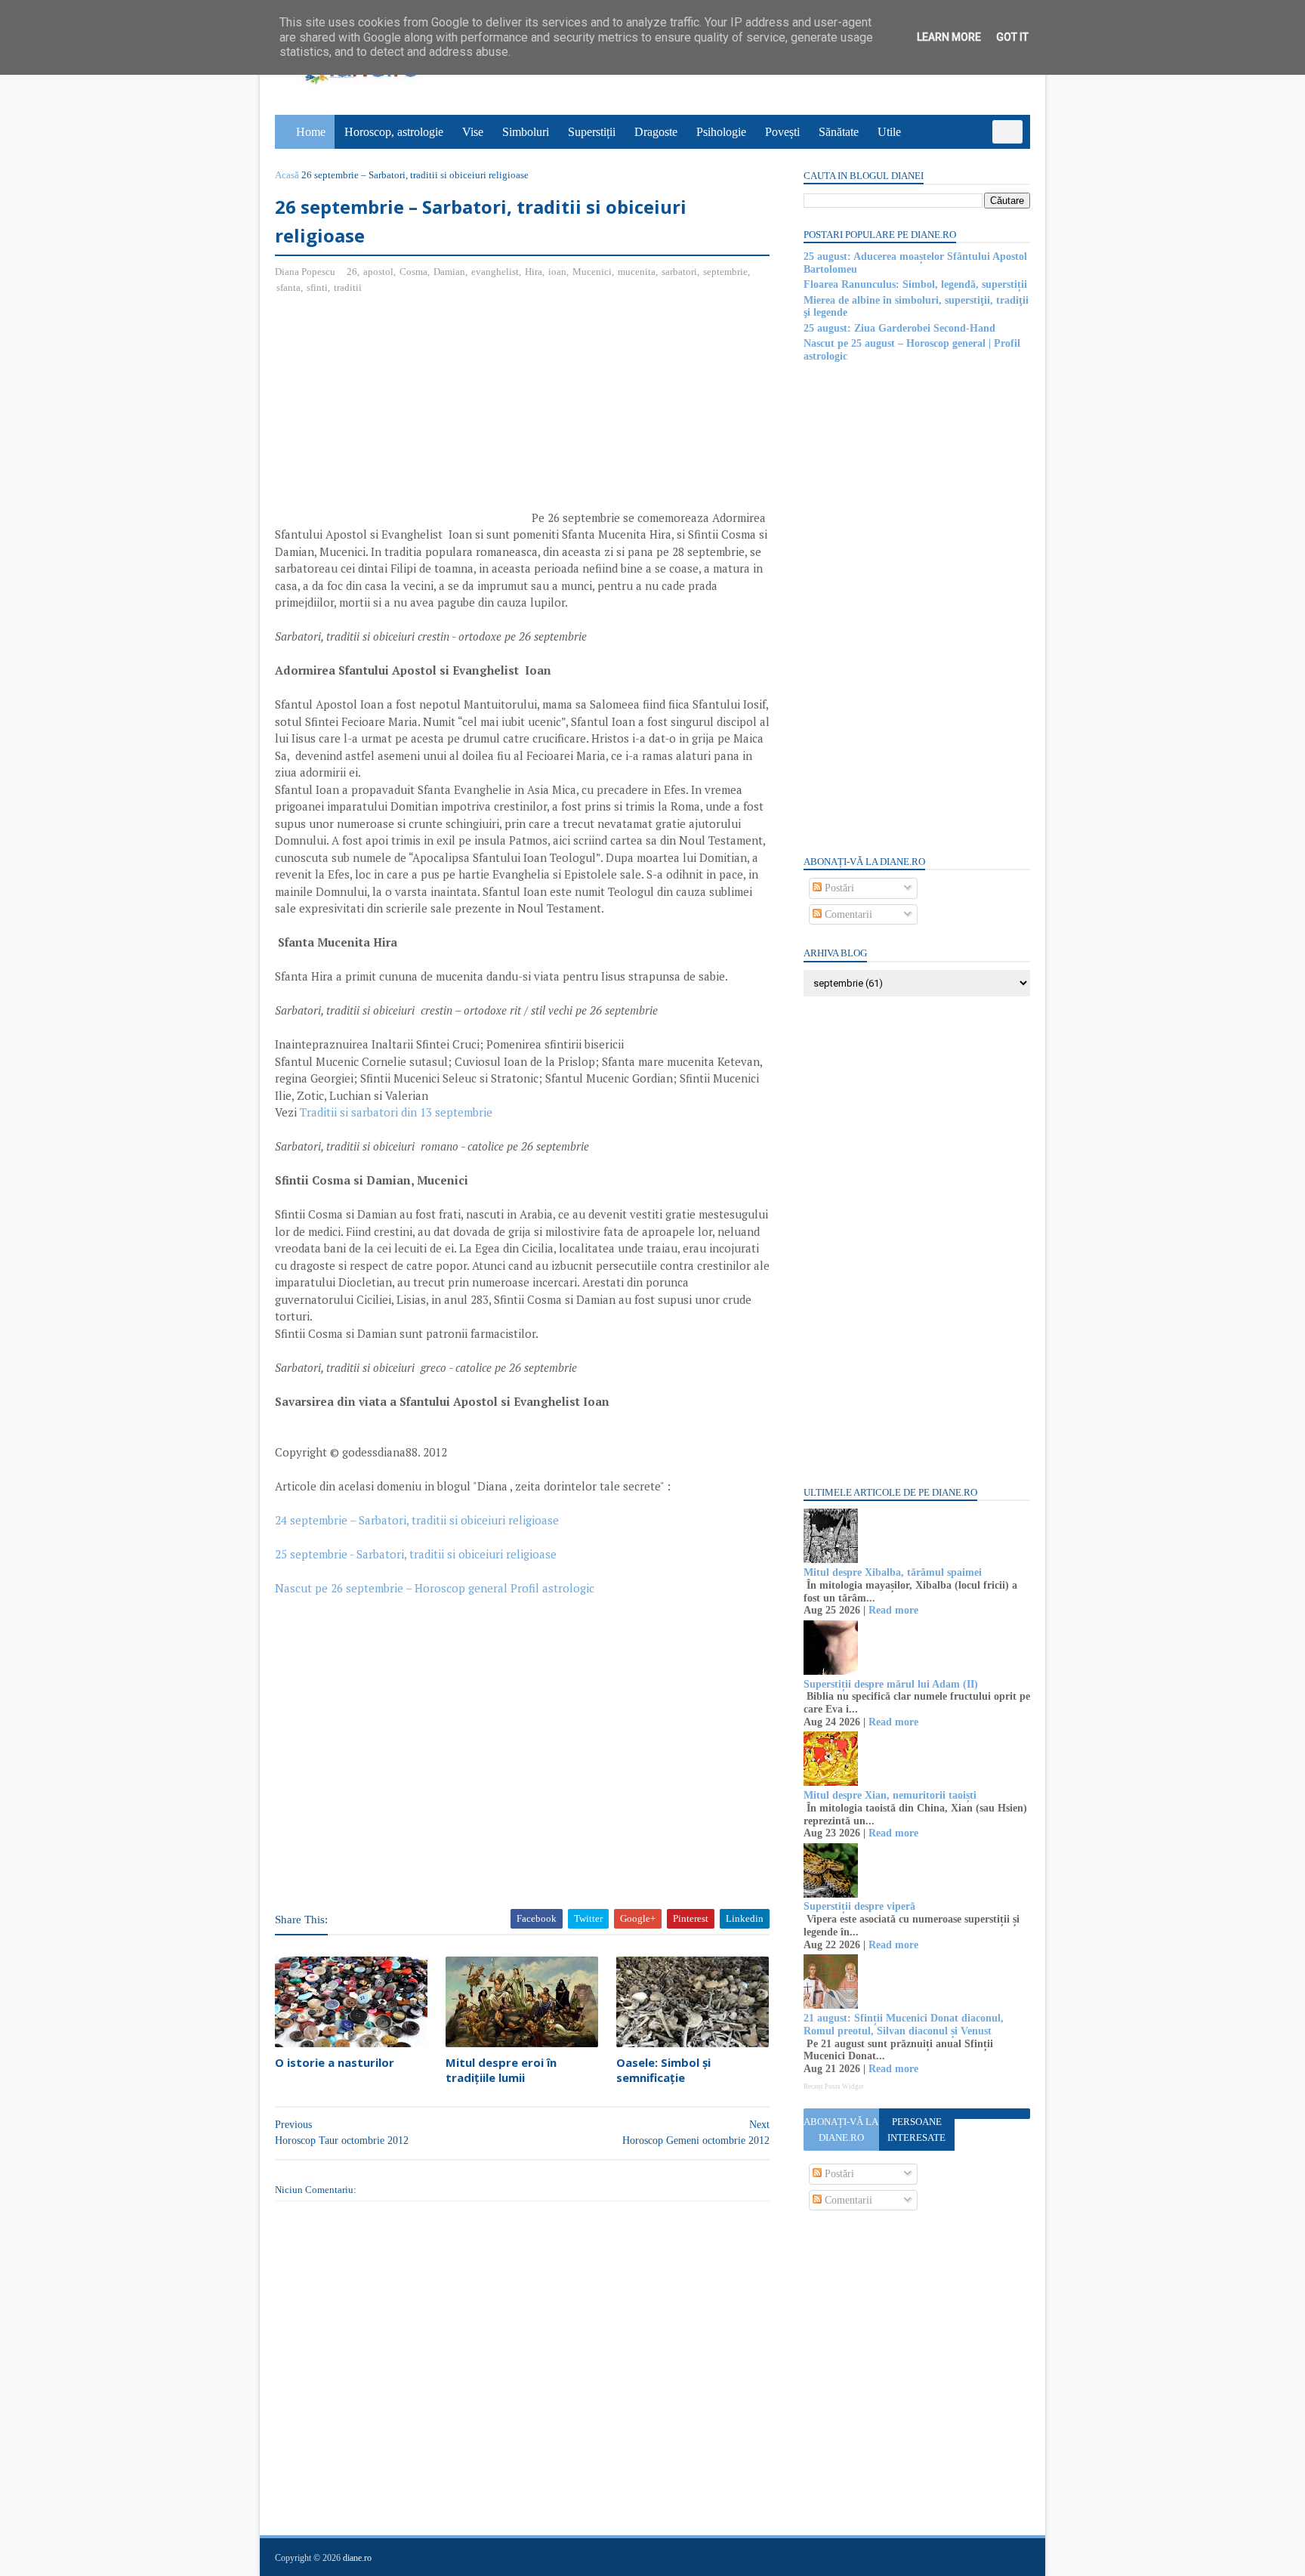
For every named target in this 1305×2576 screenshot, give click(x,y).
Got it (1012, 37)
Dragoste (656, 132)
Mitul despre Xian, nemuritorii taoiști (890, 1795)
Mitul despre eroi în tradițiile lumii (501, 2070)
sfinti (317, 287)
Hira (534, 272)
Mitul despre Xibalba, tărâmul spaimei (893, 1572)
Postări (838, 888)
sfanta (288, 287)
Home (311, 132)
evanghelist (495, 272)
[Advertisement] (402, 416)
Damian (449, 272)
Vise (473, 132)
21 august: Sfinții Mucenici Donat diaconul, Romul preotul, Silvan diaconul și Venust (904, 2025)
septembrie (725, 272)
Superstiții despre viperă (859, 1906)
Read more (893, 1610)
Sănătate (839, 132)
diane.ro (357, 2558)
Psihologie (721, 132)
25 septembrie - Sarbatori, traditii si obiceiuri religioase (416, 1554)
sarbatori (679, 272)
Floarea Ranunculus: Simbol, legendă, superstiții (915, 284)
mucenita (637, 272)
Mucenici (592, 272)
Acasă (287, 175)
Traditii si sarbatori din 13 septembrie (396, 1112)
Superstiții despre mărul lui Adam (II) (891, 1684)
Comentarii (847, 914)
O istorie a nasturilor (335, 2062)
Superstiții (592, 132)
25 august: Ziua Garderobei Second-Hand (899, 328)
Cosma (413, 272)
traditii (348, 287)
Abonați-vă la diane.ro (841, 2130)
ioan (557, 272)
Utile (889, 132)
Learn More (949, 37)
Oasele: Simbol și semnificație (663, 2070)
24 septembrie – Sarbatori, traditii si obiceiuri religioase (417, 1520)
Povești (782, 132)
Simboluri (526, 132)
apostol (378, 272)
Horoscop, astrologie (394, 132)
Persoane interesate (916, 2130)
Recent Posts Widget (834, 2086)
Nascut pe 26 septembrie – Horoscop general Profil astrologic (435, 1588)
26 (352, 272)
